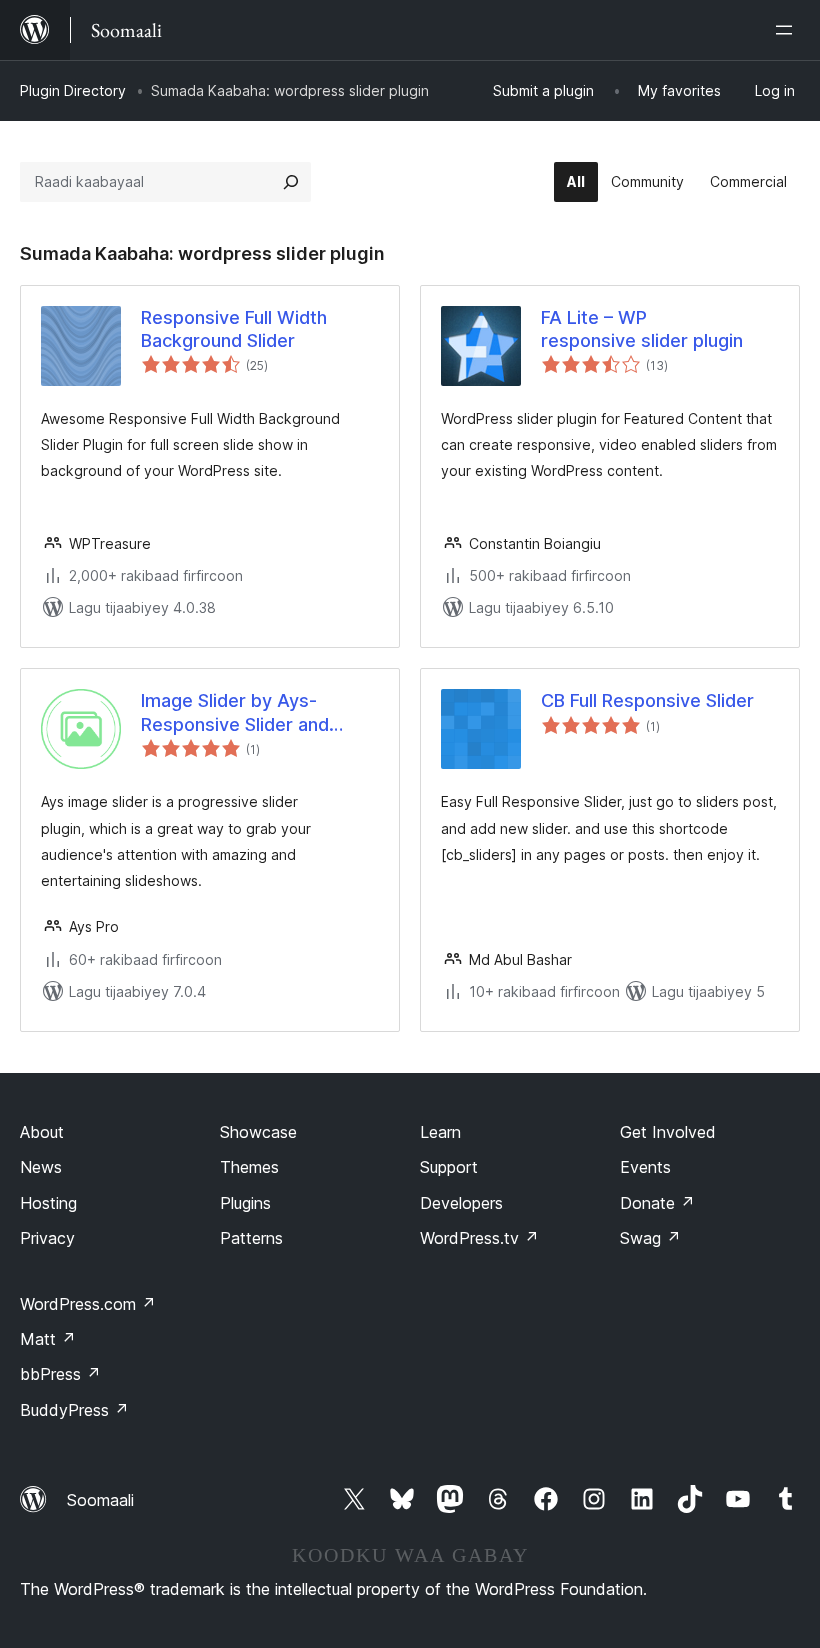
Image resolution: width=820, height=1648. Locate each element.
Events (645, 1167)
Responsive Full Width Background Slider (234, 329)
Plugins (245, 1203)
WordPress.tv (479, 1238)
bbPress (60, 1374)
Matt (48, 1339)
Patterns (251, 1238)
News (41, 1167)
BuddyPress (74, 1410)
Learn (440, 1132)
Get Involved (668, 1132)
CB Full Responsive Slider (647, 700)
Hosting (48, 1203)
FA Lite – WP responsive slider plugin (642, 329)
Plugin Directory (73, 90)
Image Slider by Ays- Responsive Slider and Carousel (235, 713)
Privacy (47, 1238)
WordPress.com (88, 1304)
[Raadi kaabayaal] (291, 182)
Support (449, 1167)
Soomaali (100, 1500)
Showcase (258, 1132)
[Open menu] (788, 30)
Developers (461, 1203)
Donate (657, 1203)
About (42, 1132)
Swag (650, 1238)
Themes (249, 1167)
